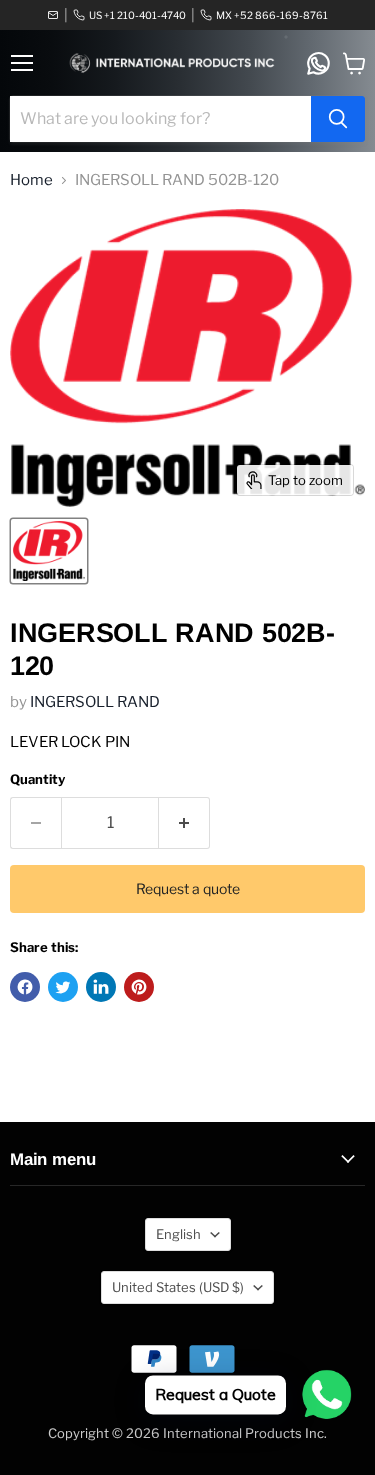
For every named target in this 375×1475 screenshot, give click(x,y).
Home (31, 180)
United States (178, 1287)
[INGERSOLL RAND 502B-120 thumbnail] (49, 551)
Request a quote (188, 888)
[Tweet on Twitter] (63, 987)
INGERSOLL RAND (95, 702)
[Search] (338, 119)
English (178, 1234)
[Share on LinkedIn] (101, 987)
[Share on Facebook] (25, 987)
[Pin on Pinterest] (139, 987)
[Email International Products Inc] (53, 15)
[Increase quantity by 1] (184, 823)
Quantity (37, 779)
